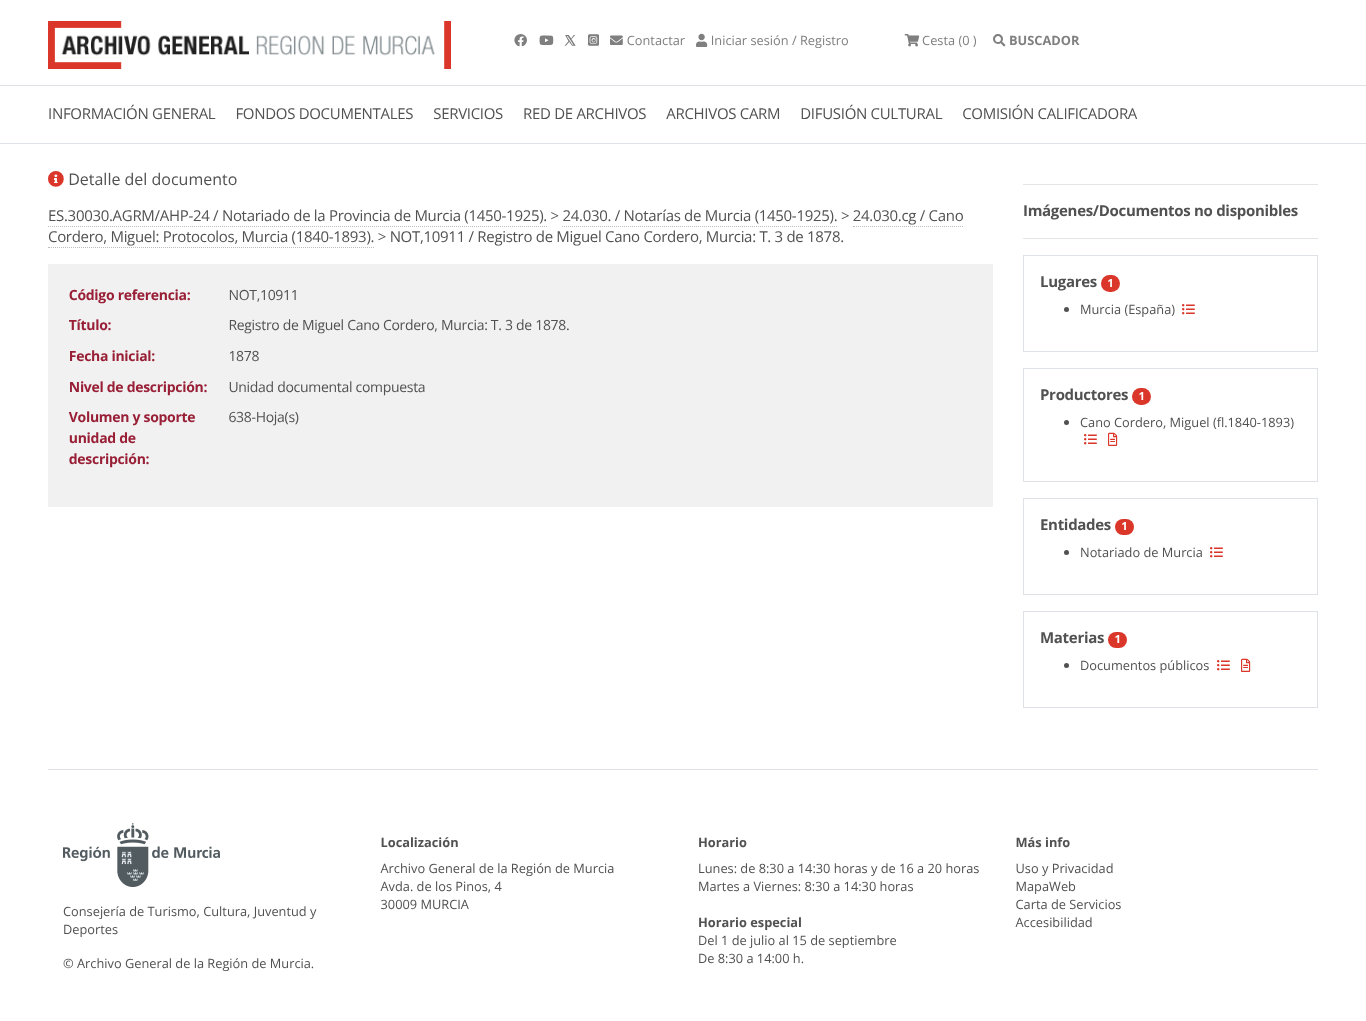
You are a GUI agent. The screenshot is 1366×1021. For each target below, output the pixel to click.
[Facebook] (522, 40)
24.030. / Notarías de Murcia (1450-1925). (699, 216)
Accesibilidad (1054, 922)
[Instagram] (595, 40)
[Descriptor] (1113, 439)
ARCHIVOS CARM (723, 114)
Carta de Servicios (1069, 904)
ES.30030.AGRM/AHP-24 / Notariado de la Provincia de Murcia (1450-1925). (297, 216)
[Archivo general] (249, 41)
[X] (572, 40)
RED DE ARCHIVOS (584, 114)
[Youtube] (547, 40)
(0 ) (949, 40)
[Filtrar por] (1188, 309)
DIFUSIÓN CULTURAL (871, 114)
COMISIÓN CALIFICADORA (1049, 114)
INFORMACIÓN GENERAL (131, 114)
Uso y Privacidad (1065, 868)
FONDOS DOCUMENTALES (324, 114)
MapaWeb (1046, 886)
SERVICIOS (468, 114)
